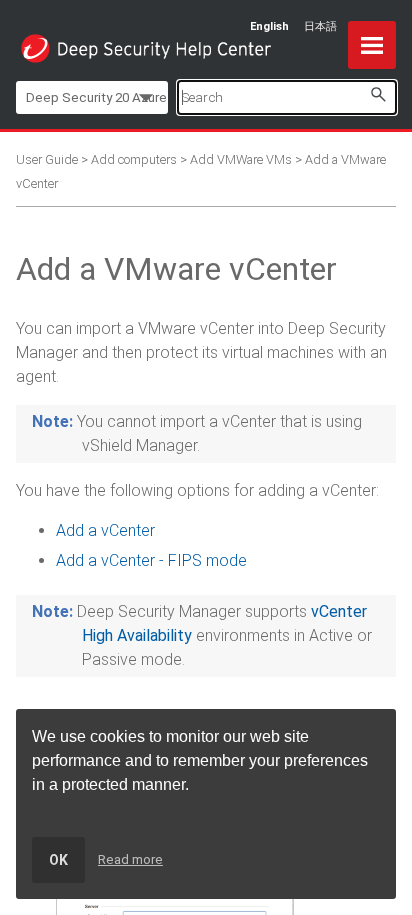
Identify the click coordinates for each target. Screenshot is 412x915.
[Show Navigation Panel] (372, 45)
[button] (378, 94)
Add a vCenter (105, 530)
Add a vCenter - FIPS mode (151, 560)
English (269, 26)
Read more (130, 859)
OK (58, 860)
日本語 (320, 26)
